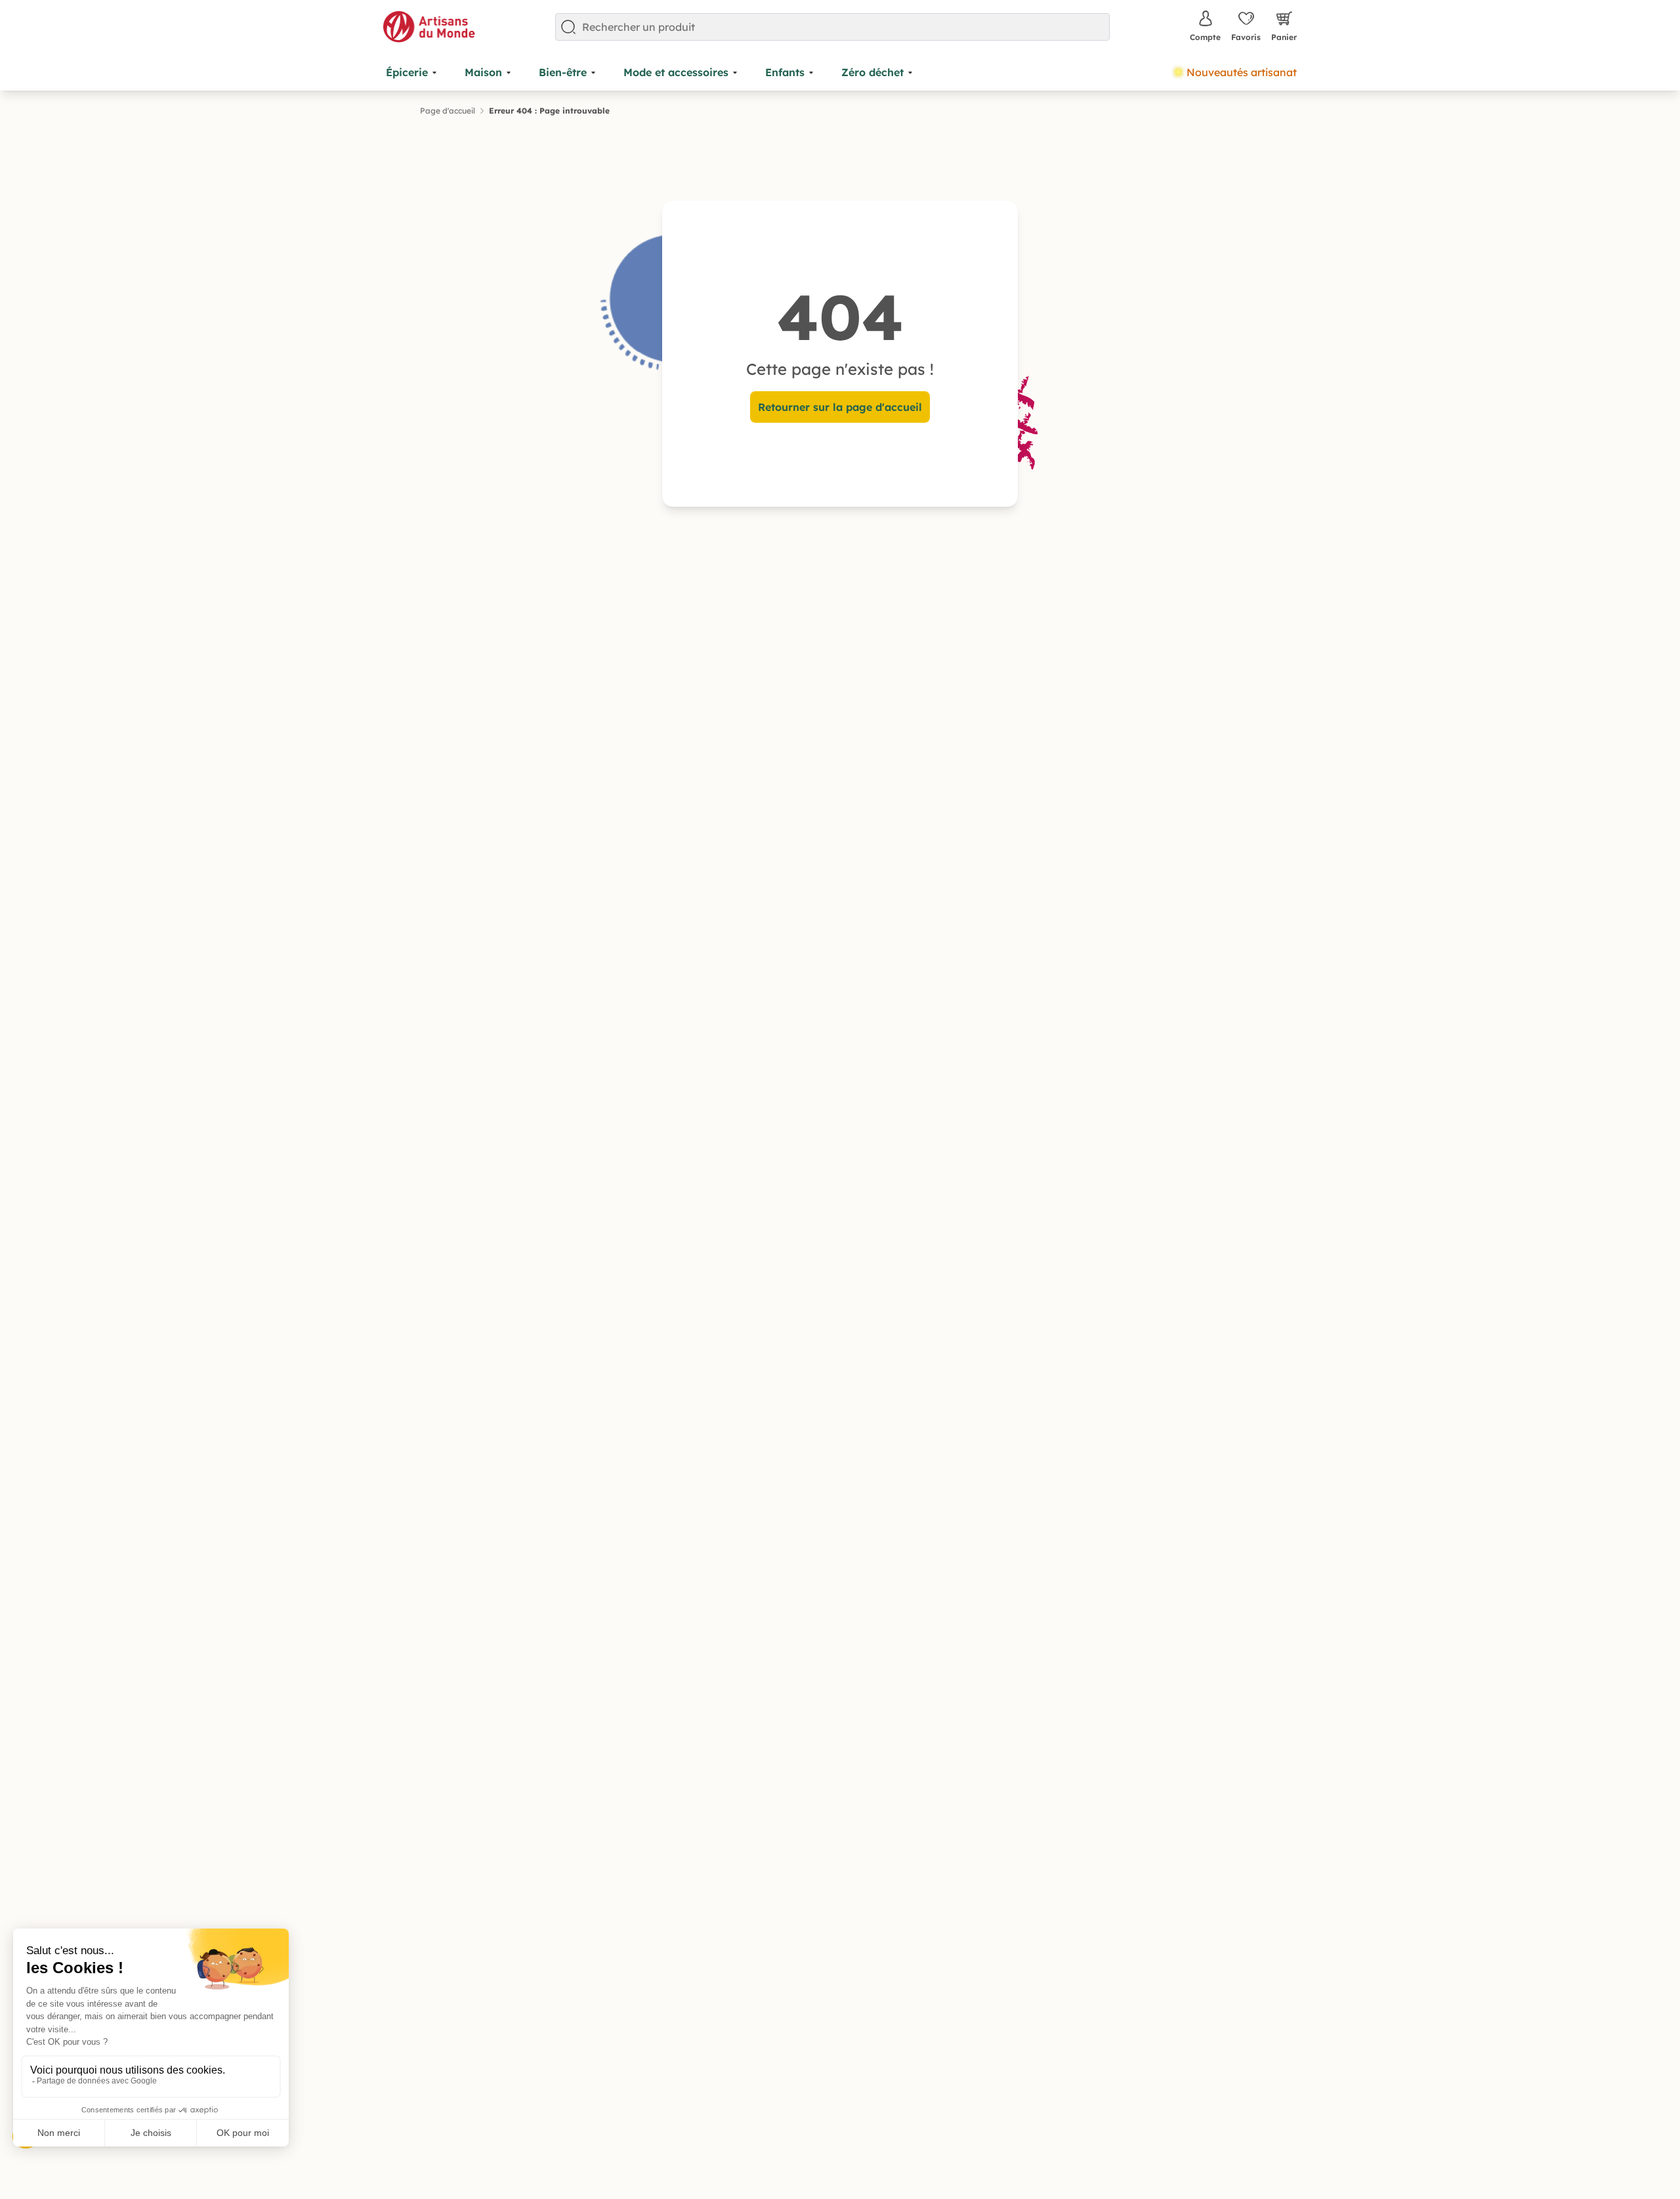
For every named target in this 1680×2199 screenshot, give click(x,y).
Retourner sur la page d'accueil (840, 407)
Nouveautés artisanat (1242, 72)
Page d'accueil (448, 111)
